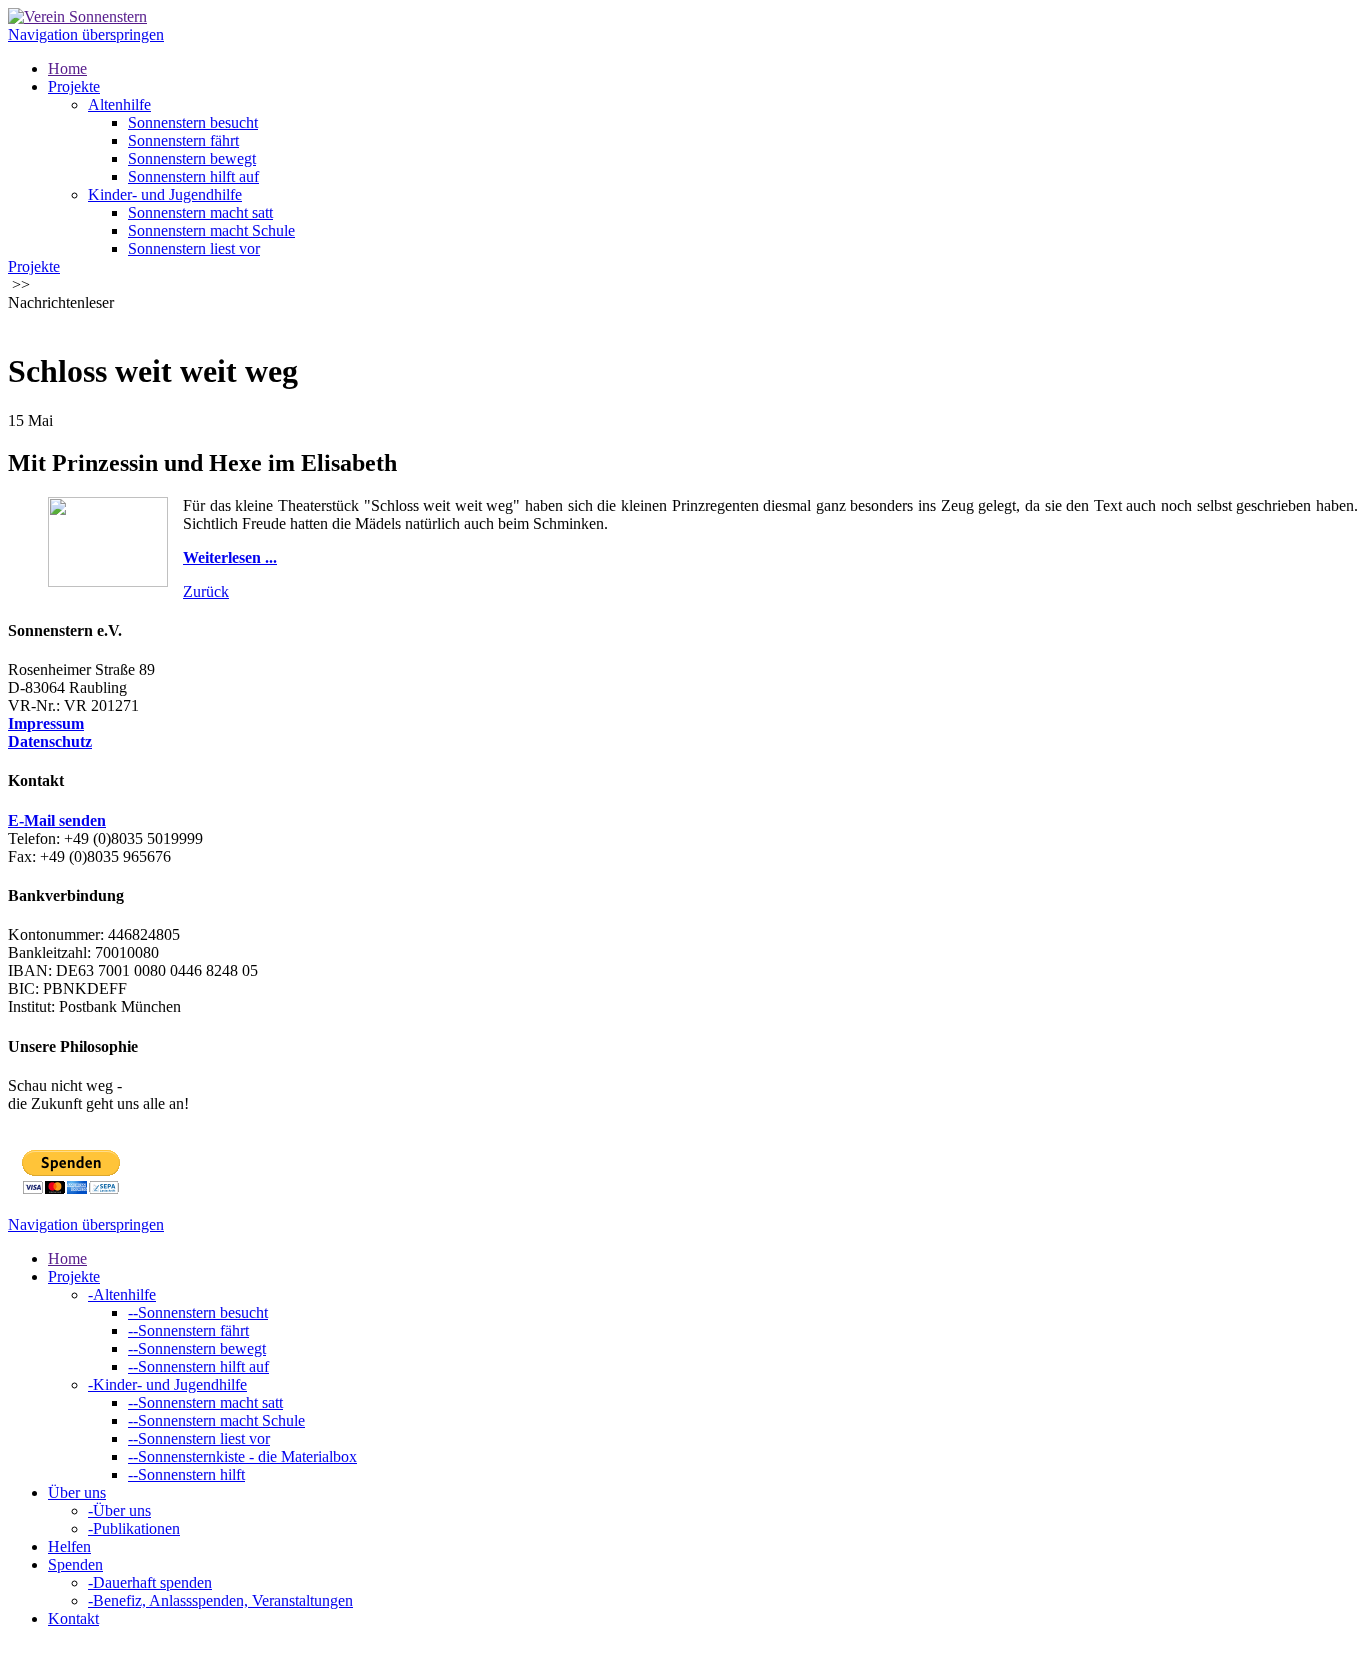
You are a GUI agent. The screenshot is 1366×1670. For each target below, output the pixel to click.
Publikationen (134, 1528)
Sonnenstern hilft (186, 1474)
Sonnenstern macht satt (200, 212)
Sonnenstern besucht (193, 122)
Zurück (206, 591)
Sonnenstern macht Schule (211, 230)
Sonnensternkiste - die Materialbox (242, 1456)
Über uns (77, 1492)
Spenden (75, 1564)
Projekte (74, 86)
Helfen (69, 1546)
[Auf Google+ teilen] (56, 322)
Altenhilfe (119, 104)
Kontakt (73, 1618)
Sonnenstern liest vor (194, 248)
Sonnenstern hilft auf (193, 176)
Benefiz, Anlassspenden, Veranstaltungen (220, 1600)
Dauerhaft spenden (150, 1582)
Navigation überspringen (86, 34)
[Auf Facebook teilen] (16, 322)
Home (67, 68)
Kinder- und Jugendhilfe (165, 194)
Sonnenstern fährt (183, 140)
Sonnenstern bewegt (192, 158)
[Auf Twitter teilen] (36, 322)
